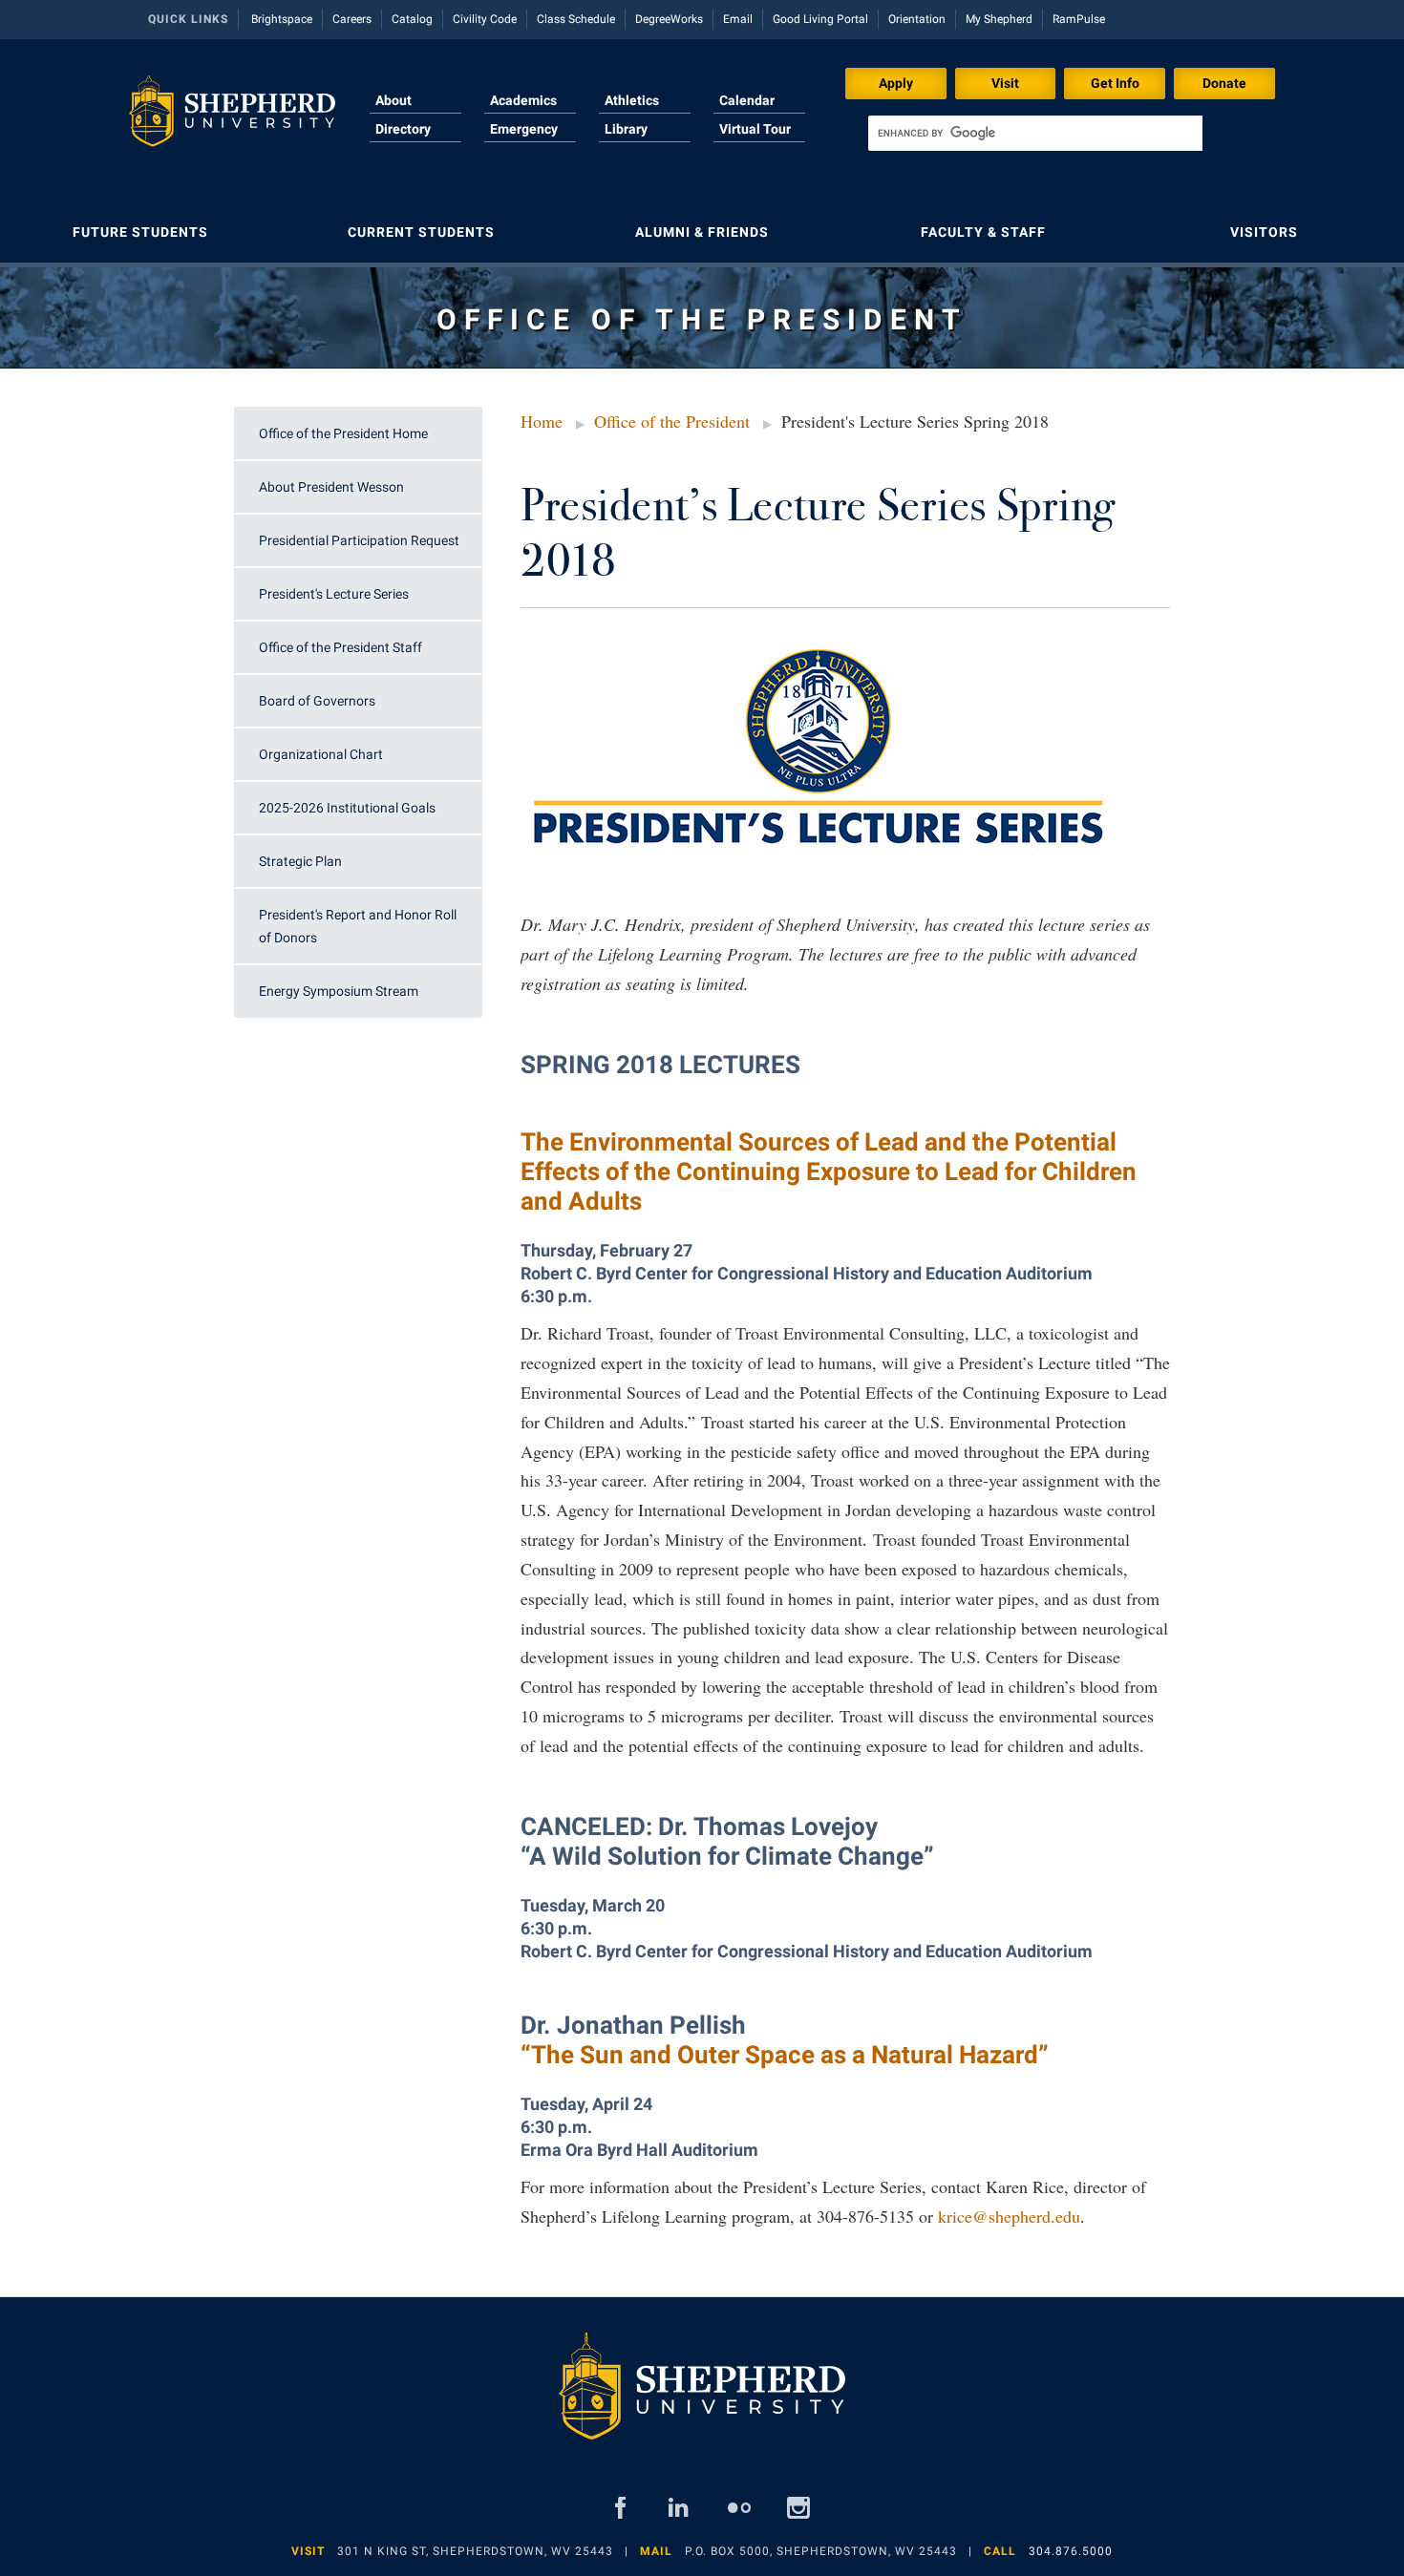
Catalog (412, 19)
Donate (1224, 83)
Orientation (917, 19)
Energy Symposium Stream (339, 991)
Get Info (1115, 83)
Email (738, 19)
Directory (403, 129)
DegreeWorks (669, 19)
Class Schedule (576, 19)
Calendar (747, 100)
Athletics (632, 100)
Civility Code (485, 19)
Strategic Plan (300, 861)
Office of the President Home (343, 433)
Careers (352, 19)
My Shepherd (999, 19)
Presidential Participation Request (359, 540)
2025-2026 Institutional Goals (347, 808)
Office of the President (672, 421)
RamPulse (1079, 19)
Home (542, 421)
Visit (1005, 83)
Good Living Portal (820, 19)
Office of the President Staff (340, 647)
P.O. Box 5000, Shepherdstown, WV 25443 (821, 2551)
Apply (896, 83)
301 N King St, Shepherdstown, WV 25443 (475, 2551)
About (394, 100)
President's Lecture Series (334, 594)
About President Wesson (331, 487)
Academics (523, 100)
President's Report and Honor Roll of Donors (358, 926)
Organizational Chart (321, 754)
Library (626, 129)
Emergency (524, 129)
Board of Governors (317, 701)
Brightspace (282, 19)
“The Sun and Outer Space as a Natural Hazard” (785, 2055)
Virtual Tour (755, 129)
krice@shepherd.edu (1009, 2216)
